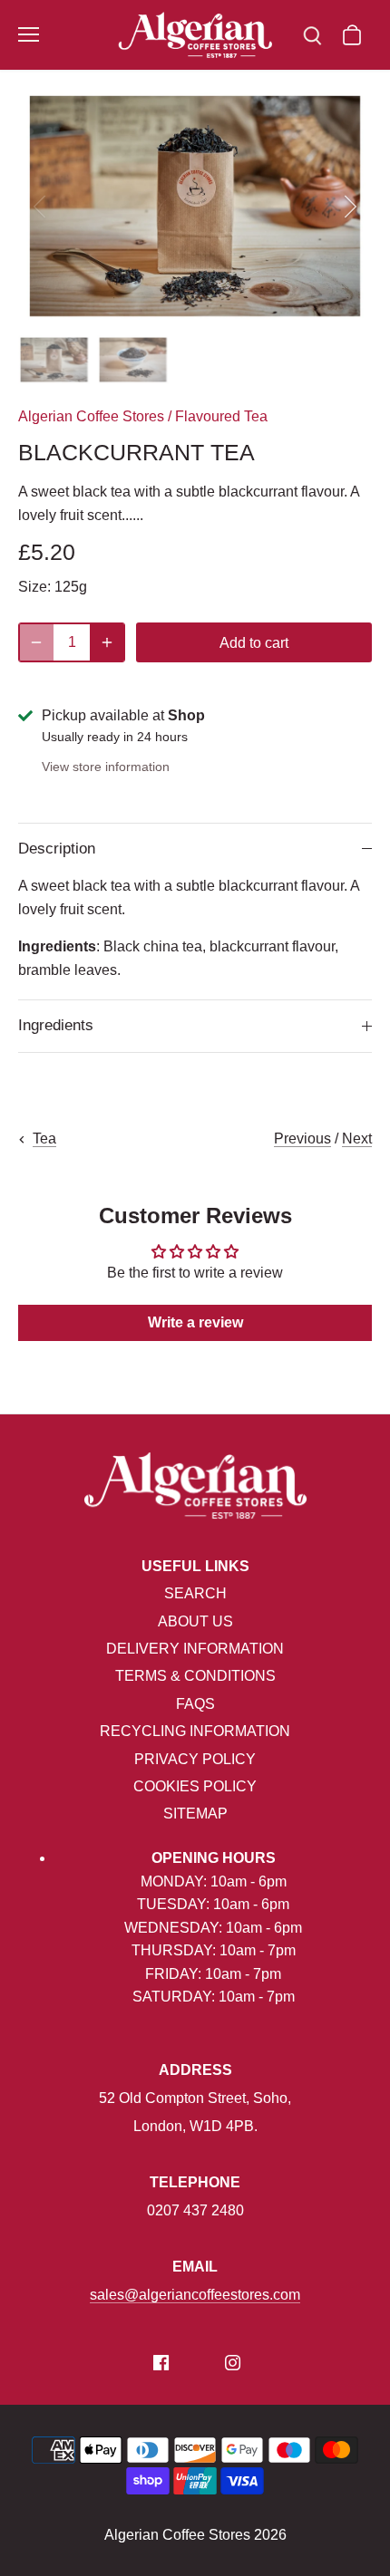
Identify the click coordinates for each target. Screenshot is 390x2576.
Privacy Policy (195, 1759)
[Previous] (41, 207)
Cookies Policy (195, 1786)
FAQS (195, 1704)
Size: (34, 587)
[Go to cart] (352, 35)
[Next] (349, 207)
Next (357, 1138)
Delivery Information (195, 1649)
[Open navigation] (29, 34)
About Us (195, 1621)
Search (195, 1593)
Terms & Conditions (195, 1676)
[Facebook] (161, 2362)
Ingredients (56, 1025)
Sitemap (195, 1814)
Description (57, 849)
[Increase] (107, 642)
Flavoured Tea (221, 416)
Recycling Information (195, 1731)
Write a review (195, 1322)
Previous (302, 1138)
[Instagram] (233, 2362)
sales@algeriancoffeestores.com (195, 2295)
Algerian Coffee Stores (91, 416)
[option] (195, 206)
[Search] (312, 35)
